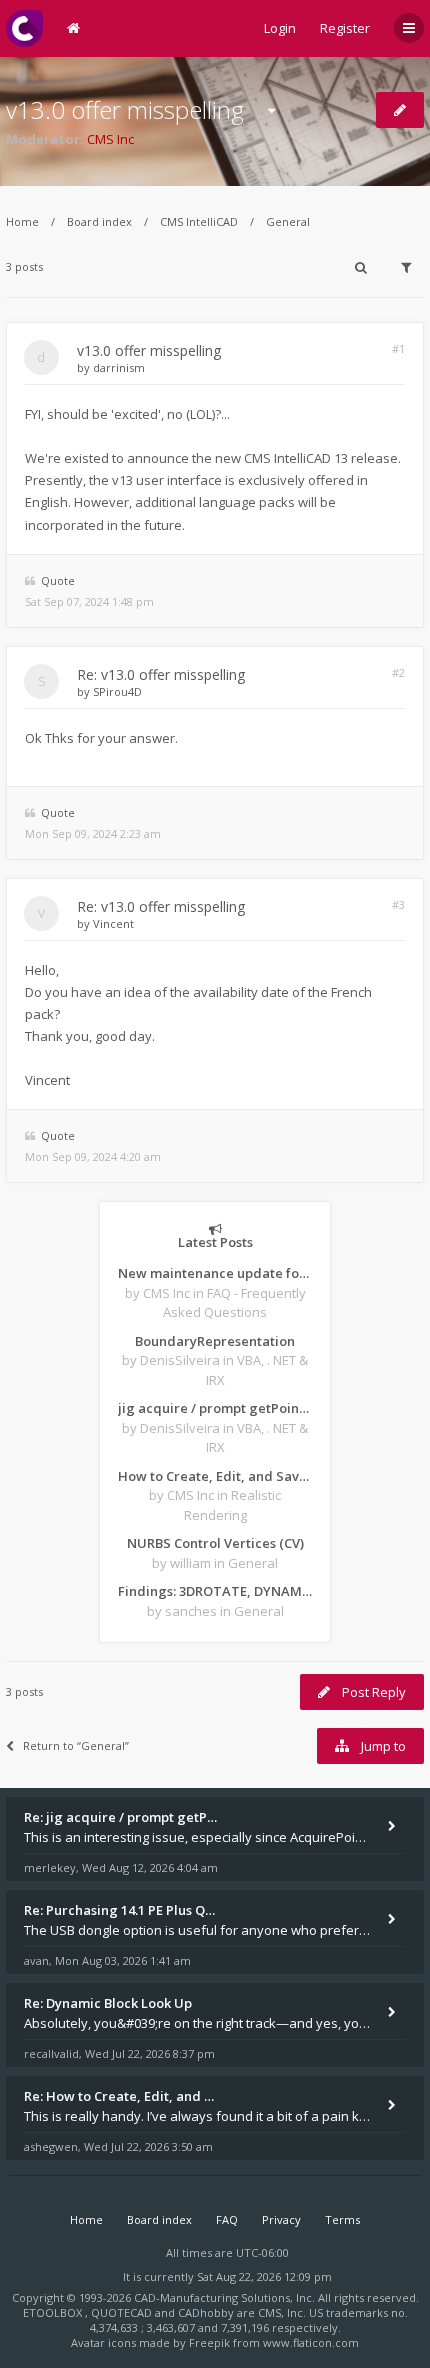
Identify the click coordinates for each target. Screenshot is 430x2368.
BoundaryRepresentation (215, 1341)
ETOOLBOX (54, 2312)
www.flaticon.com (311, 2342)
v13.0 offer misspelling (125, 109)
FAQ (227, 2219)
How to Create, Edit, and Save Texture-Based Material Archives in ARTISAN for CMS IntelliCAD (215, 1476)
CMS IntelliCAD (199, 221)
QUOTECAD (123, 2312)
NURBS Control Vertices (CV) (215, 1543)
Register (345, 28)
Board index (99, 221)
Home (22, 221)
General (288, 221)
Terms (342, 2219)
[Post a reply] (400, 110)
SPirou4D (117, 691)
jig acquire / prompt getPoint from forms (215, 1408)
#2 (398, 672)
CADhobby (206, 2312)
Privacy (281, 2219)
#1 (398, 348)
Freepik (209, 2342)
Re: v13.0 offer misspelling (161, 674)
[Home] (24, 28)
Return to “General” (76, 1745)
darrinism (119, 367)
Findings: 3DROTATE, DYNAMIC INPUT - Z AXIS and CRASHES (215, 1591)
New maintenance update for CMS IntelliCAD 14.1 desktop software (215, 1273)
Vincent (113, 923)
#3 (398, 904)
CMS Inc (110, 139)
